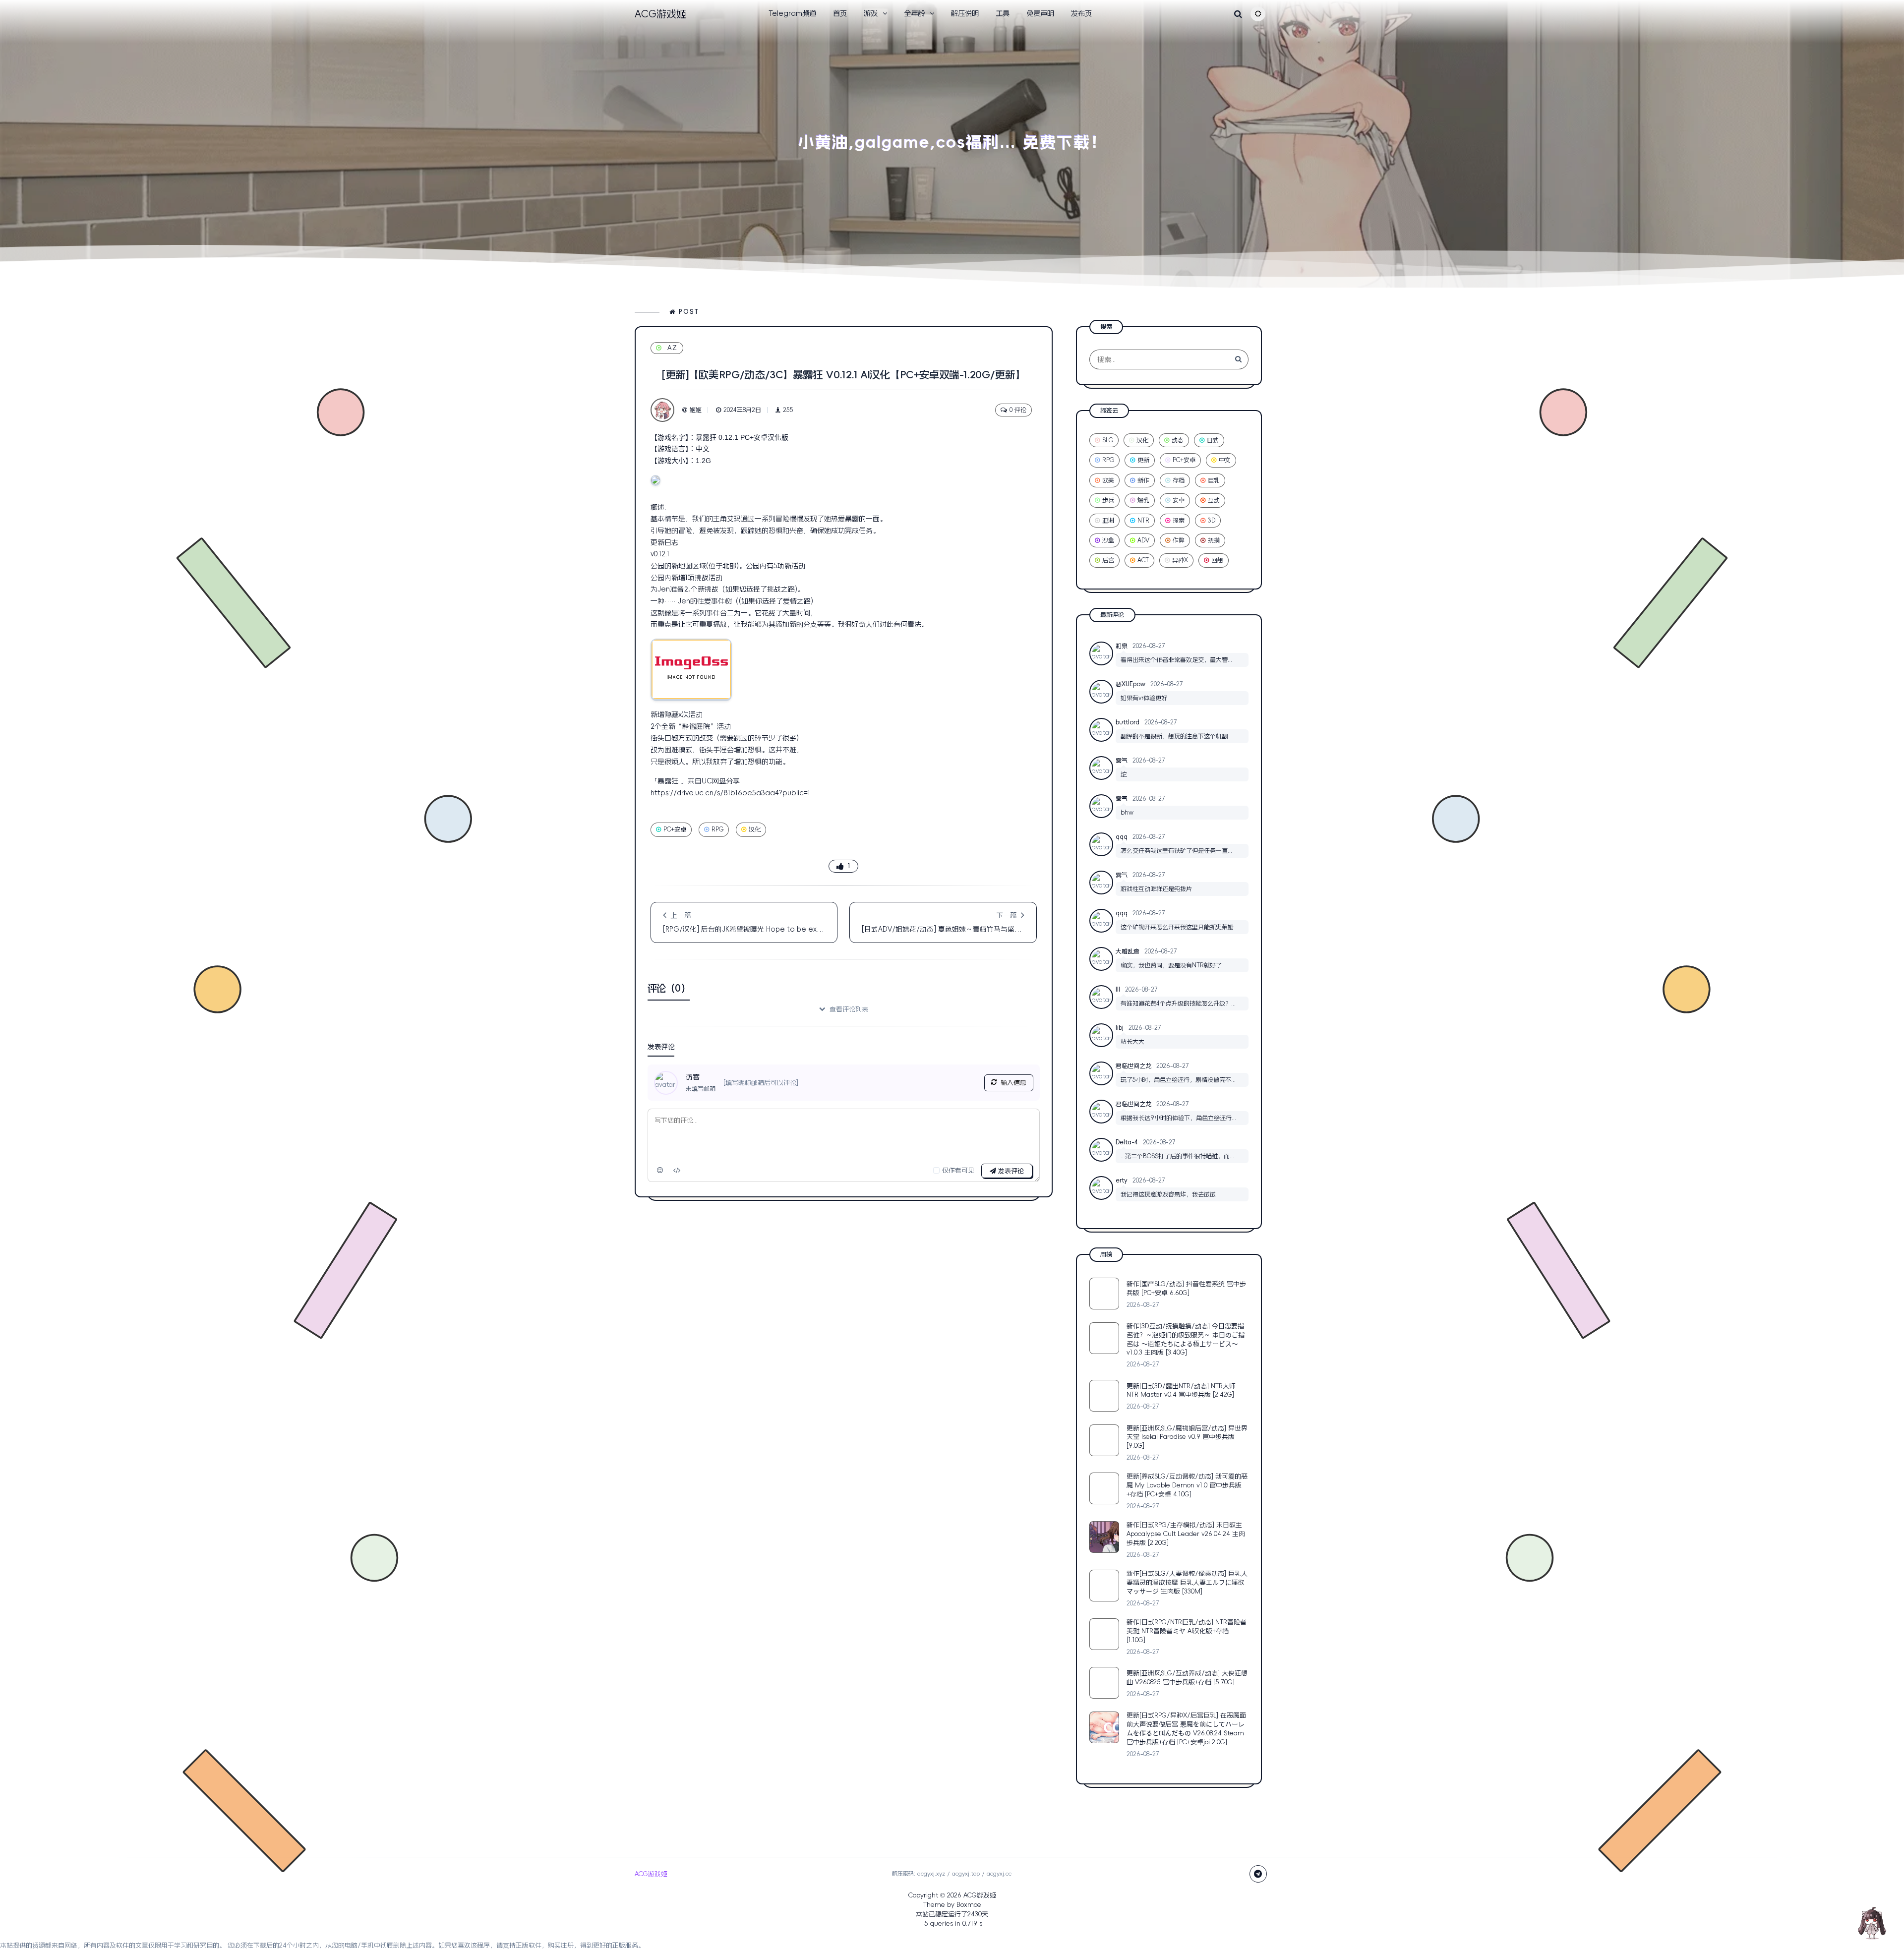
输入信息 (1013, 1083)
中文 (1225, 460)
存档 (1179, 480)
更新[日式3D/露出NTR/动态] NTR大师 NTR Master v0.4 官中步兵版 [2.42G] (1181, 1390)
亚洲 (1108, 521)
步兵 (1108, 500)
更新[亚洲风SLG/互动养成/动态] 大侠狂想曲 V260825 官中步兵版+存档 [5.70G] (1187, 1678)
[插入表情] (660, 1170)
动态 (1178, 440)
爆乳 (1143, 500)
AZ (673, 348)
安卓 (1179, 500)
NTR (1143, 521)
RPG (717, 829)
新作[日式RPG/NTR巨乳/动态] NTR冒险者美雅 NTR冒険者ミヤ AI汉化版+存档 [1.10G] (1187, 1631)
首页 (840, 13)
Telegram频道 (792, 13)
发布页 (1081, 13)
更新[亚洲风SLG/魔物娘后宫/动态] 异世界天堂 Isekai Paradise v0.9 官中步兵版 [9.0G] (1187, 1437)
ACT (1143, 560)
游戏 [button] (871, 13)
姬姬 (696, 410)
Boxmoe (969, 1905)
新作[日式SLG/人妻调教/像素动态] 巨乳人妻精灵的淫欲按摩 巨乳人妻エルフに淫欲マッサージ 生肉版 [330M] (1187, 1582)
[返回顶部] (1872, 1923)
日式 (1213, 440)
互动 (1214, 500)
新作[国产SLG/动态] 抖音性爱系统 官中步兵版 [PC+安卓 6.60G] (1186, 1288)
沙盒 (1108, 540)
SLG (1108, 440)
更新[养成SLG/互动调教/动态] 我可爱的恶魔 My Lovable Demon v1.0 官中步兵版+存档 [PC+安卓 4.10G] (1187, 1485)
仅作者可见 (958, 1170)
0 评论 (1018, 410)
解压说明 (965, 13)
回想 (1217, 560)
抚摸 (1214, 540)
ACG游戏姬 (980, 1895)
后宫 (1108, 560)
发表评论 (1010, 1171)
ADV (1143, 540)
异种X (1180, 560)
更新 (1143, 460)
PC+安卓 (675, 829)
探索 (1179, 521)
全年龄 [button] (914, 13)
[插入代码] (677, 1170)
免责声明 (1040, 13)
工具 (1003, 13)
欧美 (1108, 480)
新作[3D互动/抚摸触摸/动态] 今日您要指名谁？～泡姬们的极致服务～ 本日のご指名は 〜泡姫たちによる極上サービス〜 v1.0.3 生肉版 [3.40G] (1186, 1339)
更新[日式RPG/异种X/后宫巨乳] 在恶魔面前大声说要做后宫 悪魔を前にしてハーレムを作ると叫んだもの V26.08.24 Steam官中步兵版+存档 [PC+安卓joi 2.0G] (1186, 1729)
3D (1212, 521)
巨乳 (1214, 480)
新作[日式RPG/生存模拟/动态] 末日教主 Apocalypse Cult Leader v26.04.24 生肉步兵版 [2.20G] (1186, 1534)
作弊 (1179, 540)
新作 (1143, 480)
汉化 (755, 829)
